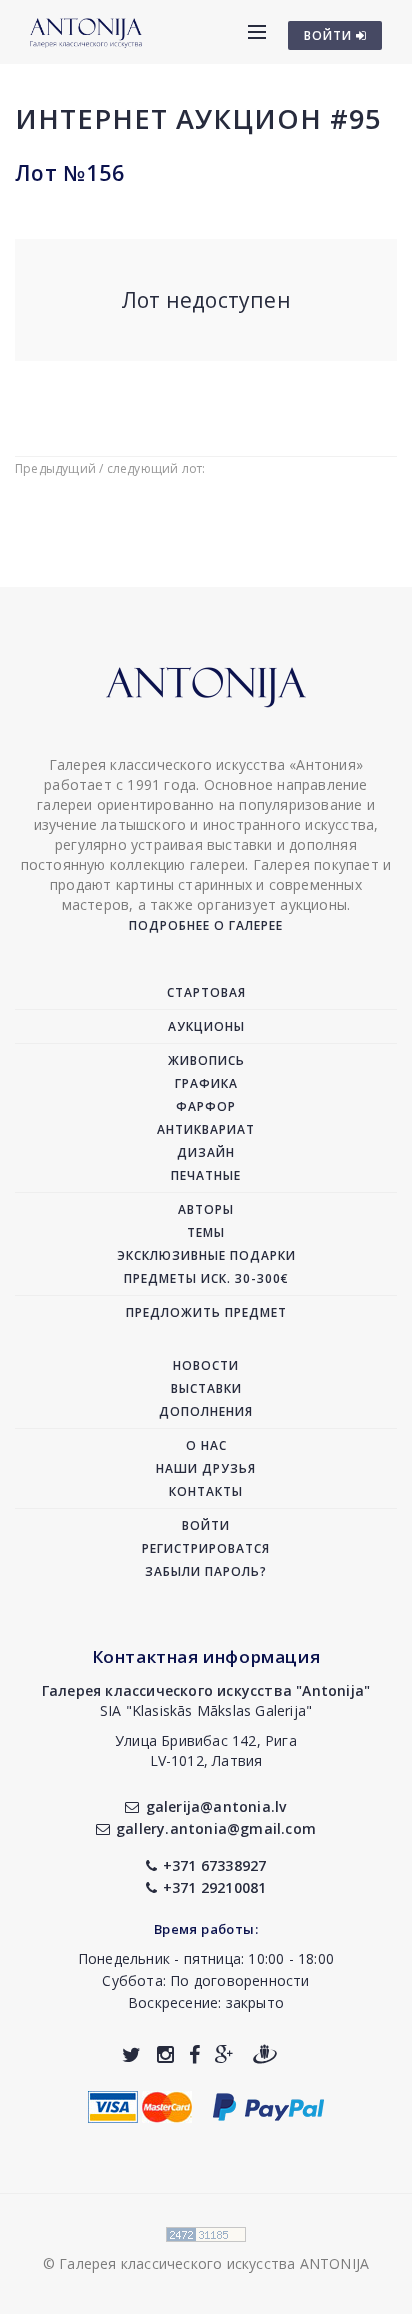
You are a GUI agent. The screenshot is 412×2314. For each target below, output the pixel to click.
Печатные (206, 1175)
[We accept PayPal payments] (268, 2104)
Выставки (206, 1388)
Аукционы (206, 1026)
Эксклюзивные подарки (206, 1255)
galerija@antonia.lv (216, 1806)
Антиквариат (206, 1129)
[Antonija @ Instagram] (165, 2054)
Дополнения (206, 1411)
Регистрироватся (206, 1548)
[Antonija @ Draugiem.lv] (265, 2054)
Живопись (206, 1060)
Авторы (206, 1209)
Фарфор (206, 1106)
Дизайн (206, 1152)
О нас (206, 1445)
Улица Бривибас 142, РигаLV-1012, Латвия (206, 1750)
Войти (206, 1525)
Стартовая (206, 992)
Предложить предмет (206, 1312)
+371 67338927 (215, 1865)
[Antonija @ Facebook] (194, 2054)
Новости (206, 1365)
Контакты (206, 1491)
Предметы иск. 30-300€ (206, 1278)
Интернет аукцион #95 (198, 118)
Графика (206, 1083)
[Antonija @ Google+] (224, 2054)
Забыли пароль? (206, 1571)
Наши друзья (206, 1468)
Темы (206, 1232)
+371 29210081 (215, 1887)
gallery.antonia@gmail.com (216, 1828)
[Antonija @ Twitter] (131, 2054)
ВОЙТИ (330, 35)
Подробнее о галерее (206, 925)
